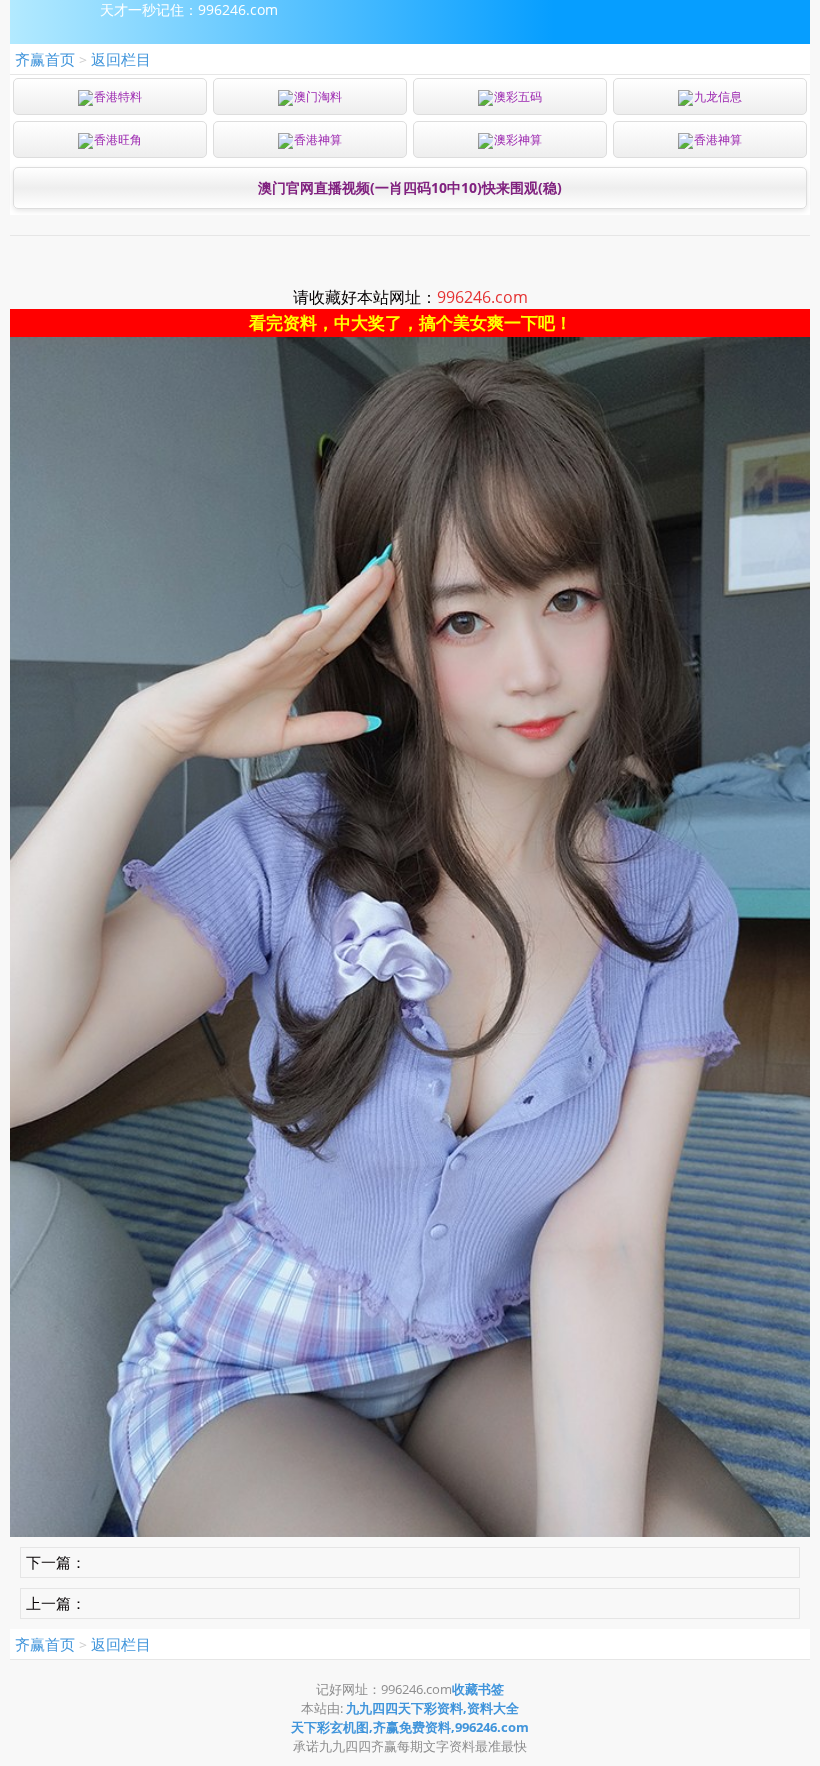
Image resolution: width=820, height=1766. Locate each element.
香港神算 (318, 139)
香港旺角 (118, 139)
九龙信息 (718, 96)
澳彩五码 (518, 96)
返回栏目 (121, 59)
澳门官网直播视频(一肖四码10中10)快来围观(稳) (410, 187)
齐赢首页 (45, 59)
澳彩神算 (518, 139)
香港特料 (118, 96)
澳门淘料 (318, 96)
